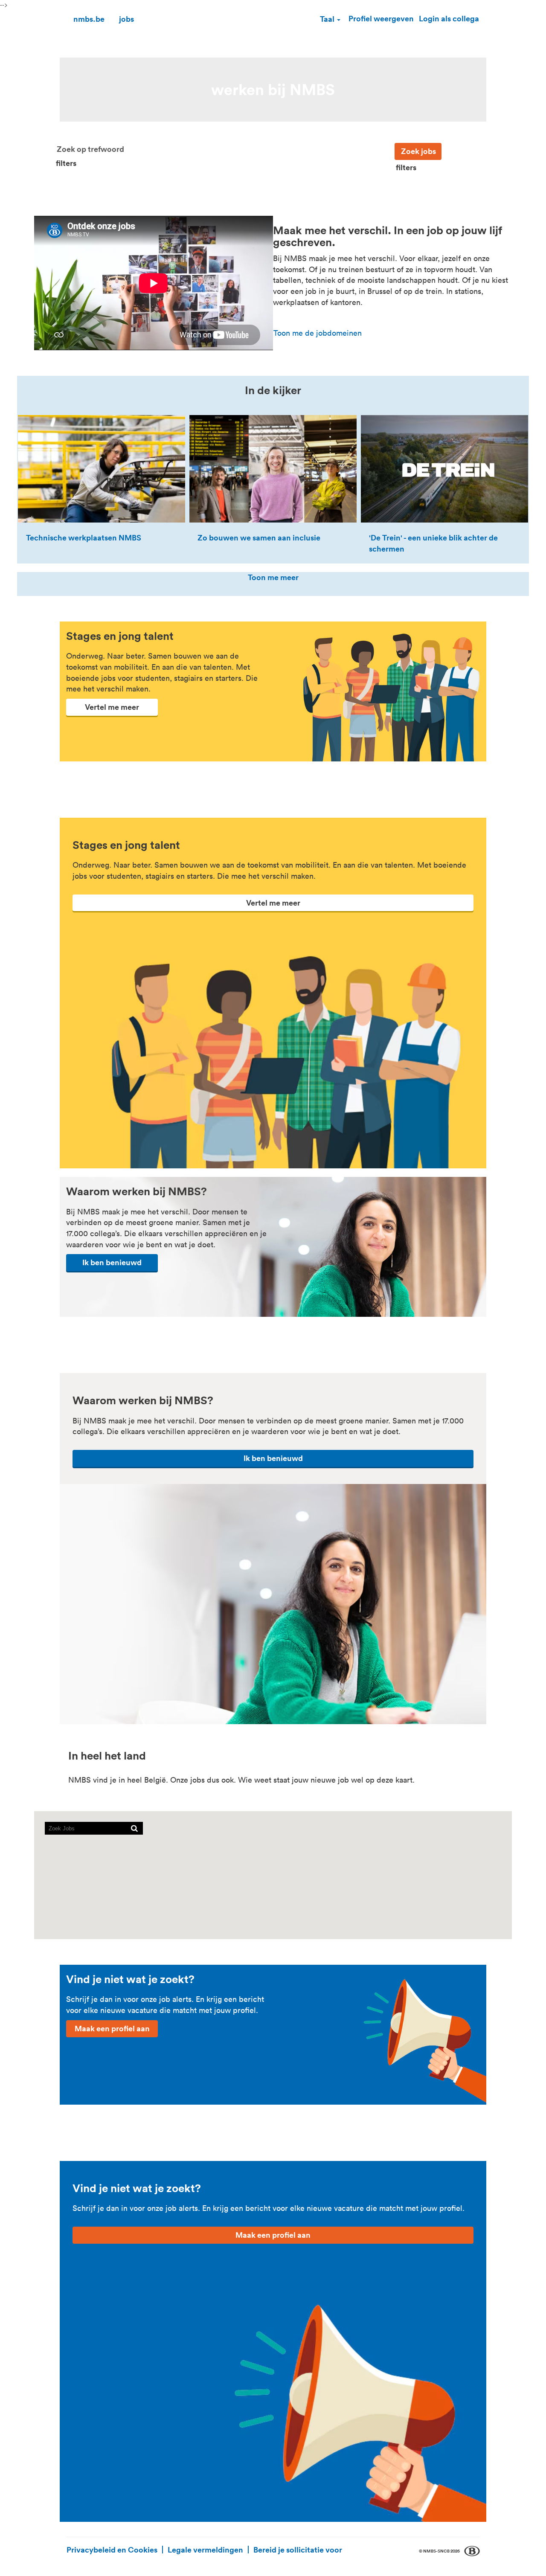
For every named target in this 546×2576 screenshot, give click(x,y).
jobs (126, 19)
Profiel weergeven (381, 18)
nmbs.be (89, 19)
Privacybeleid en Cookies (112, 2550)
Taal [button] (328, 19)
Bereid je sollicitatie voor (298, 2550)
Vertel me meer (112, 707)
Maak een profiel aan (112, 2028)
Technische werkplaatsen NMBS (84, 537)
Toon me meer (273, 577)
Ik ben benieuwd (112, 1262)
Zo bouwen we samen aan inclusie (259, 537)
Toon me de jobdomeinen (318, 333)
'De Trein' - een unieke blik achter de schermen (433, 543)
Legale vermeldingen (205, 2550)
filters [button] (66, 163)
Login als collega (449, 18)
